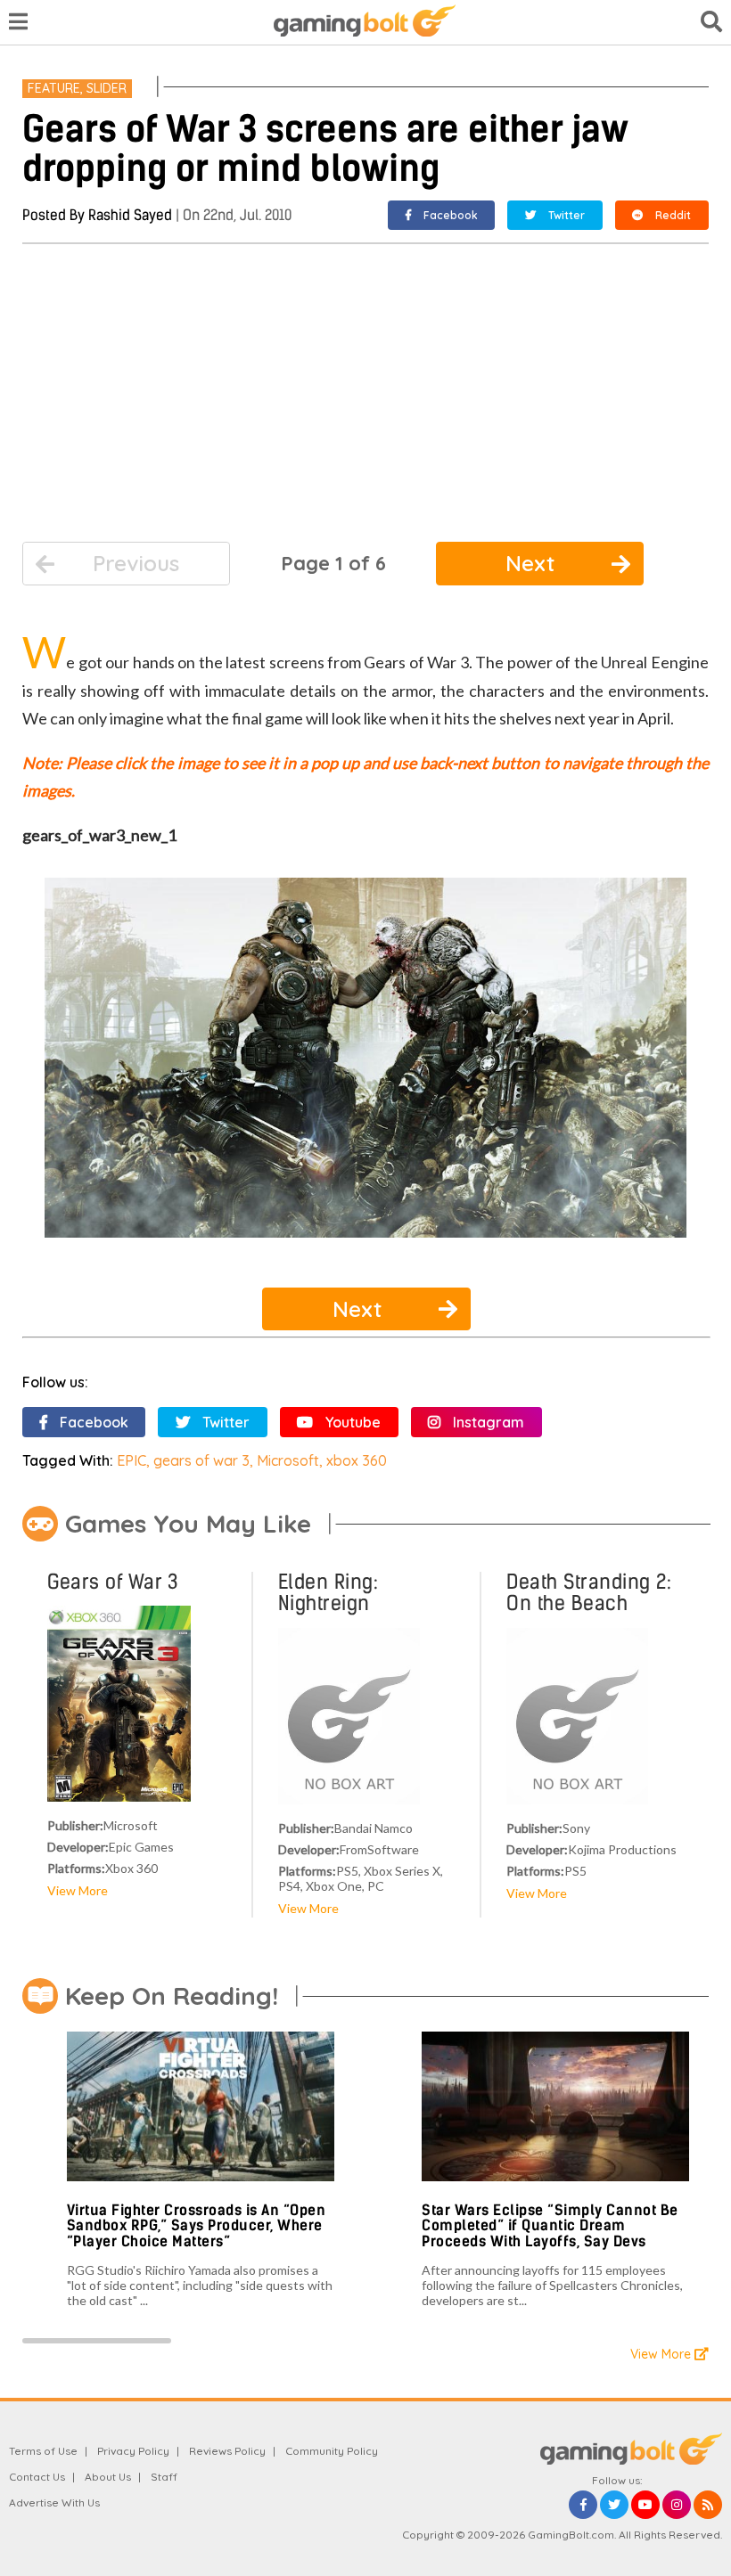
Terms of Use (43, 2451)
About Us (108, 2477)
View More (78, 1890)
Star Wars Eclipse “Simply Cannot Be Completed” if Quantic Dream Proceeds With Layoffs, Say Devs (550, 2226)
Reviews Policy (227, 2451)
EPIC (131, 1460)
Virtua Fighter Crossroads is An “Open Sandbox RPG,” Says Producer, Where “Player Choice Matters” (197, 2226)
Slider (107, 88)
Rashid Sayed (130, 215)
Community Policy (332, 2451)
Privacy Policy (133, 2451)
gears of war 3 (201, 1460)
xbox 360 (357, 1460)
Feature (54, 88)
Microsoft (288, 1460)
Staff (164, 2477)
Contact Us (37, 2477)
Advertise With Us (54, 2502)
